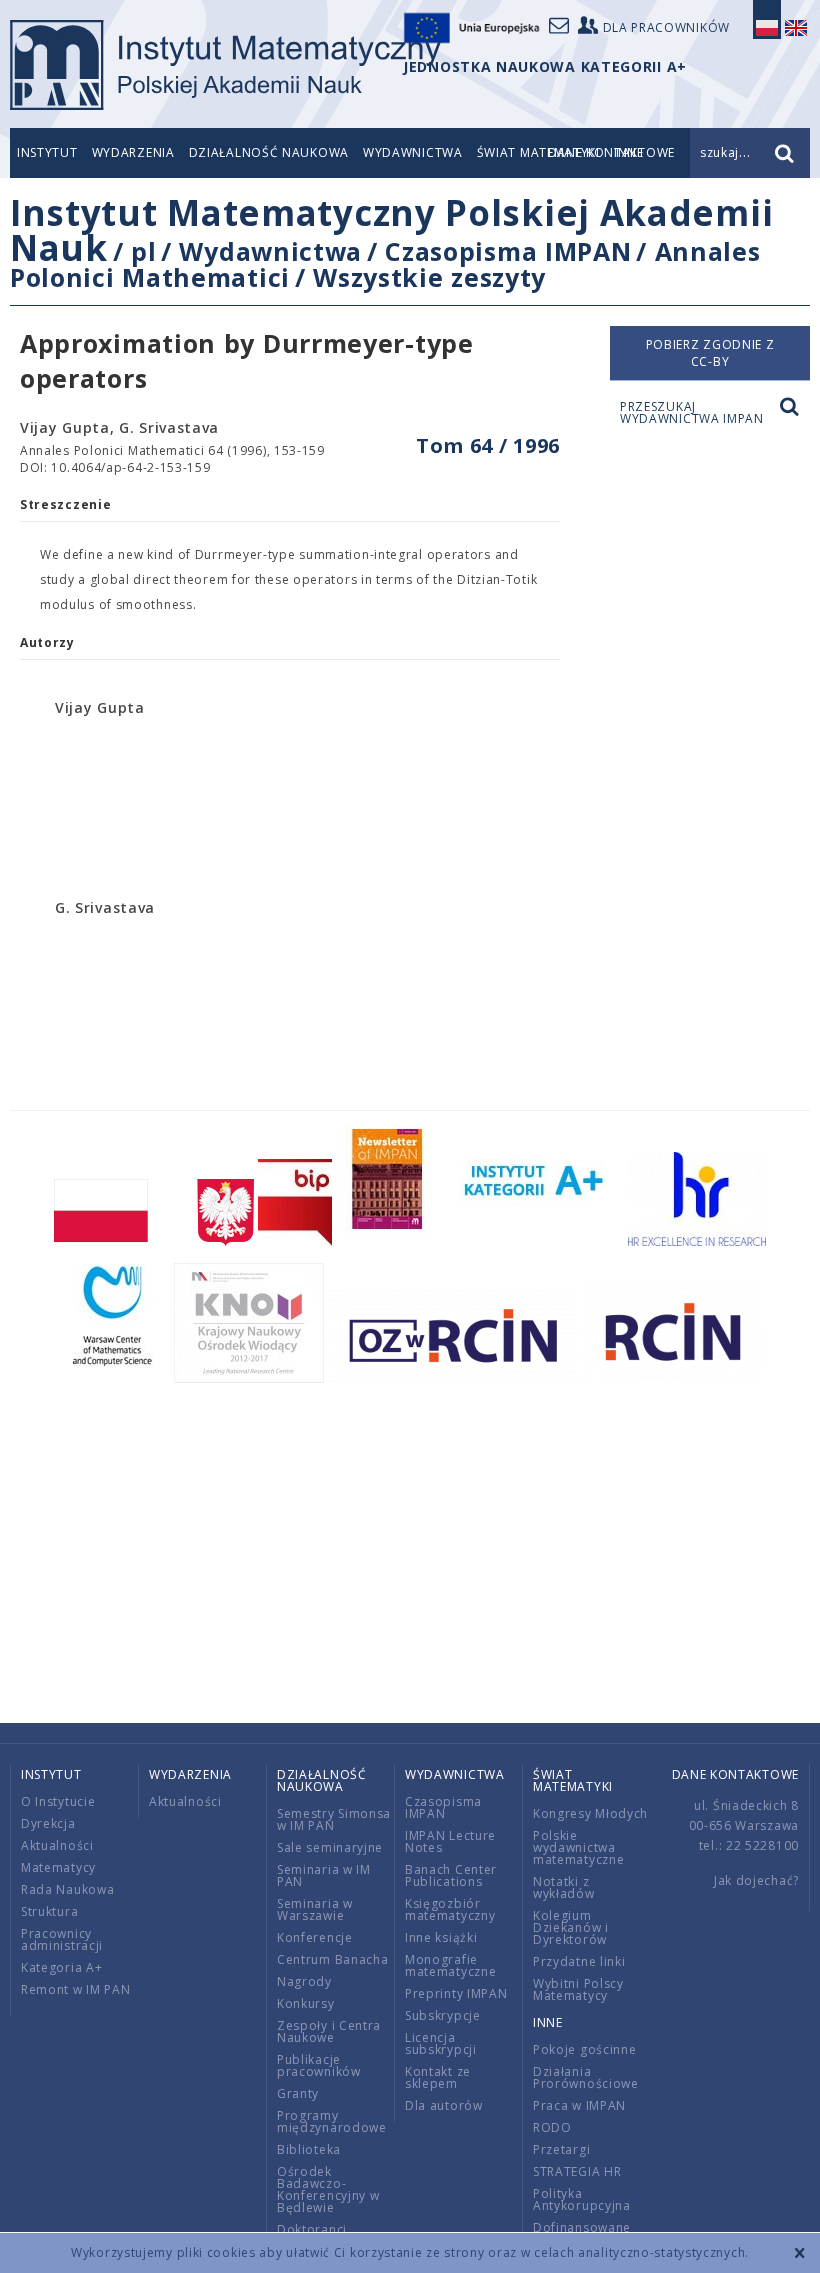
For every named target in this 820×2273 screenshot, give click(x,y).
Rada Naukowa (67, 1889)
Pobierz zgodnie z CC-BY (710, 353)
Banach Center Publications (451, 1875)
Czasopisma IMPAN (508, 251)
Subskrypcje (443, 2015)
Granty (298, 2093)
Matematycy (58, 1867)
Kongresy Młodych (590, 1813)
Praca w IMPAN (579, 2105)
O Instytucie (58, 1801)
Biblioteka (309, 2149)
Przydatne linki (579, 1961)
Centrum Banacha (333, 1959)
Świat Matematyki (573, 1780)
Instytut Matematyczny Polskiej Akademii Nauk (391, 230)
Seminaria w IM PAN (324, 1875)
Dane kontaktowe (736, 1774)
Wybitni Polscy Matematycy (578, 1989)
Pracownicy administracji (62, 1939)
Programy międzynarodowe (332, 2121)
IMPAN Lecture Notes (450, 1841)
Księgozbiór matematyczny (450, 1909)
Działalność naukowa (269, 152)
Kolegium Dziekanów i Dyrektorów (571, 1927)
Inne (548, 2022)
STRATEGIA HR (577, 2171)
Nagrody (304, 1981)
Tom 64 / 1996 (488, 445)
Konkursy (306, 2003)
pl (143, 251)
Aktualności (57, 1845)
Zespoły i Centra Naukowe (329, 2031)
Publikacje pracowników (319, 2065)
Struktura (49, 1911)
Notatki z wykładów (564, 1887)
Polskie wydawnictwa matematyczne (578, 1847)
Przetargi (561, 2149)
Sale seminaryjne (330, 1847)
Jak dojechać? (756, 1880)
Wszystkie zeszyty (429, 277)
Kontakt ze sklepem (438, 2077)
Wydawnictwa (413, 152)
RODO (552, 2127)
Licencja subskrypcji (441, 2043)
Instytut (47, 152)
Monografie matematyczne (450, 1965)
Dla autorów (444, 2105)
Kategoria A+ (61, 1967)
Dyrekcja (48, 1823)
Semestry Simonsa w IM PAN (334, 1819)
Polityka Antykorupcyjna (582, 2199)
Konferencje (315, 1937)
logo (225, 65)
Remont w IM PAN (76, 1989)
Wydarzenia (133, 152)
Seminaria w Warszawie (315, 1909)
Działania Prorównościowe (586, 2077)
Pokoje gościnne (585, 2049)
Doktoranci (312, 2229)
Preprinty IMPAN (456, 1993)
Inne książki (441, 1937)
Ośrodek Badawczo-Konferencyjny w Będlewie (328, 2189)
